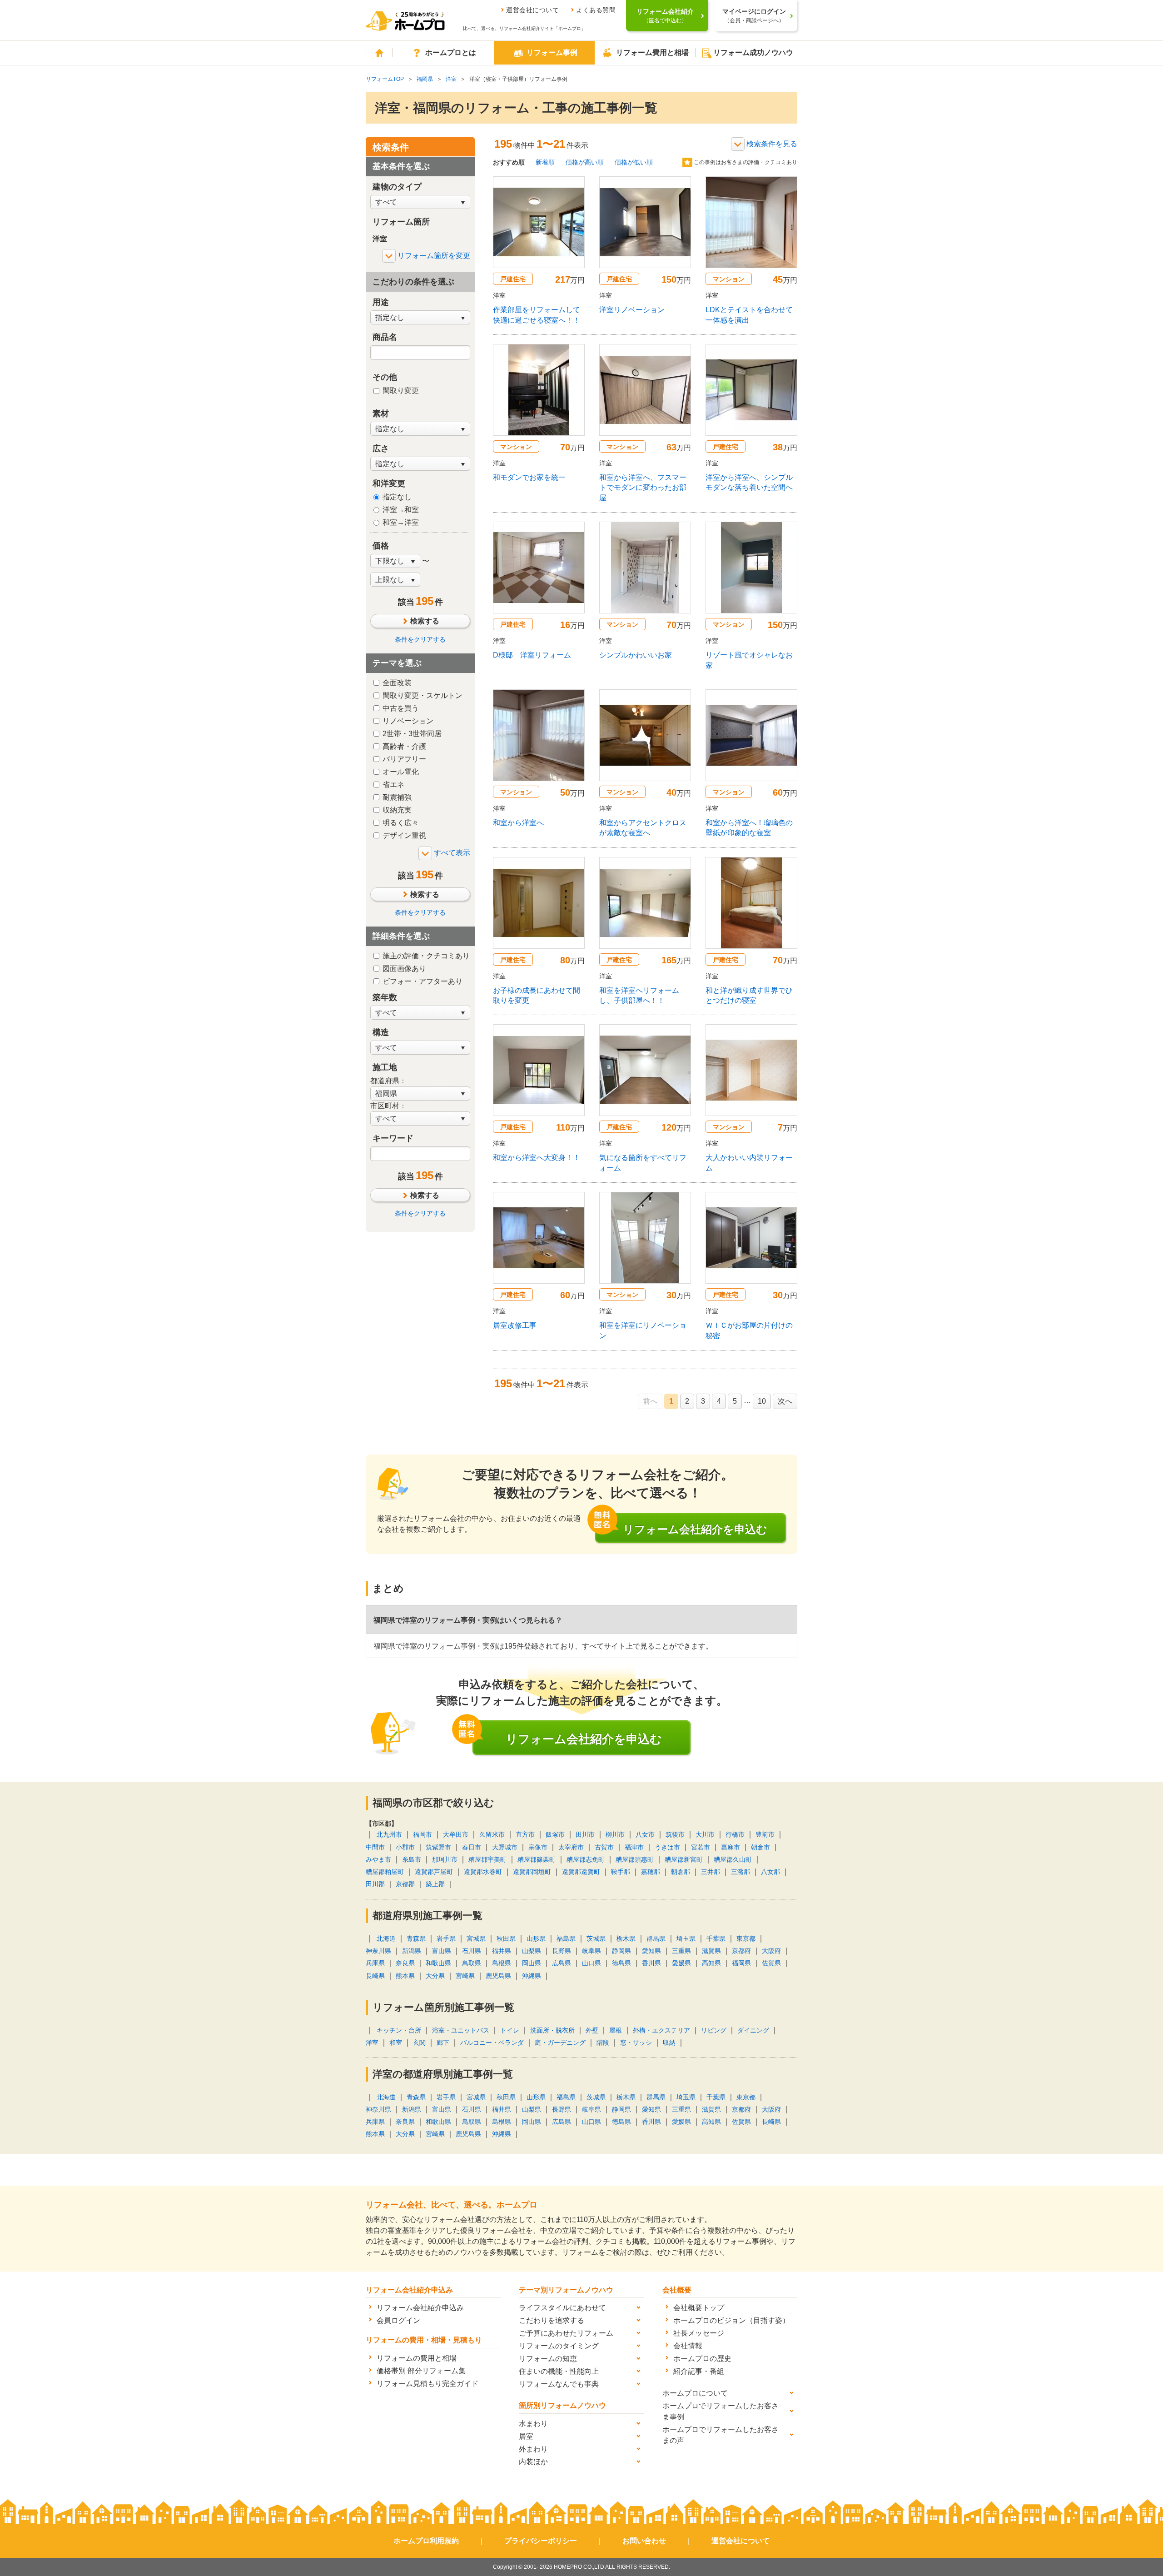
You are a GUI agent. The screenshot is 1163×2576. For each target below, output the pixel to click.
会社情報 (688, 2346)
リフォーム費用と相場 (652, 52)
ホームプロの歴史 (702, 2359)
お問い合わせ (644, 2541)
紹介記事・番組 (699, 2371)
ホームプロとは (451, 52)
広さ (381, 448)
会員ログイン (398, 2320)
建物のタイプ (397, 187)
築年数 (385, 997)
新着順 (545, 162)
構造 (381, 1032)
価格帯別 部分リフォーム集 (421, 2371)
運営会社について (532, 10)
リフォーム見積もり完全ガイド (427, 2384)
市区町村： (388, 1106)
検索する (425, 621)
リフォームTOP (385, 79)
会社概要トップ (699, 2308)
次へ (785, 1401)
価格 (381, 546)
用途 (381, 302)
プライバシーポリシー (541, 2541)
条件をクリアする (420, 639)
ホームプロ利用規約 (426, 2541)
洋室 (451, 79)
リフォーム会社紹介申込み (420, 2308)
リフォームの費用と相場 (417, 2358)
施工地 (385, 1067)
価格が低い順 (634, 162)
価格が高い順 (585, 162)
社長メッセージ (699, 2333)
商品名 (385, 337)
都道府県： (388, 1081)
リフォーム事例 (552, 52)
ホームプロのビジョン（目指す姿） (731, 2320)
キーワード (393, 1138)
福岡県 (425, 79)
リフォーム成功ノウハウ (753, 52)
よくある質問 (596, 10)
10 (762, 1401)
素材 (381, 414)
